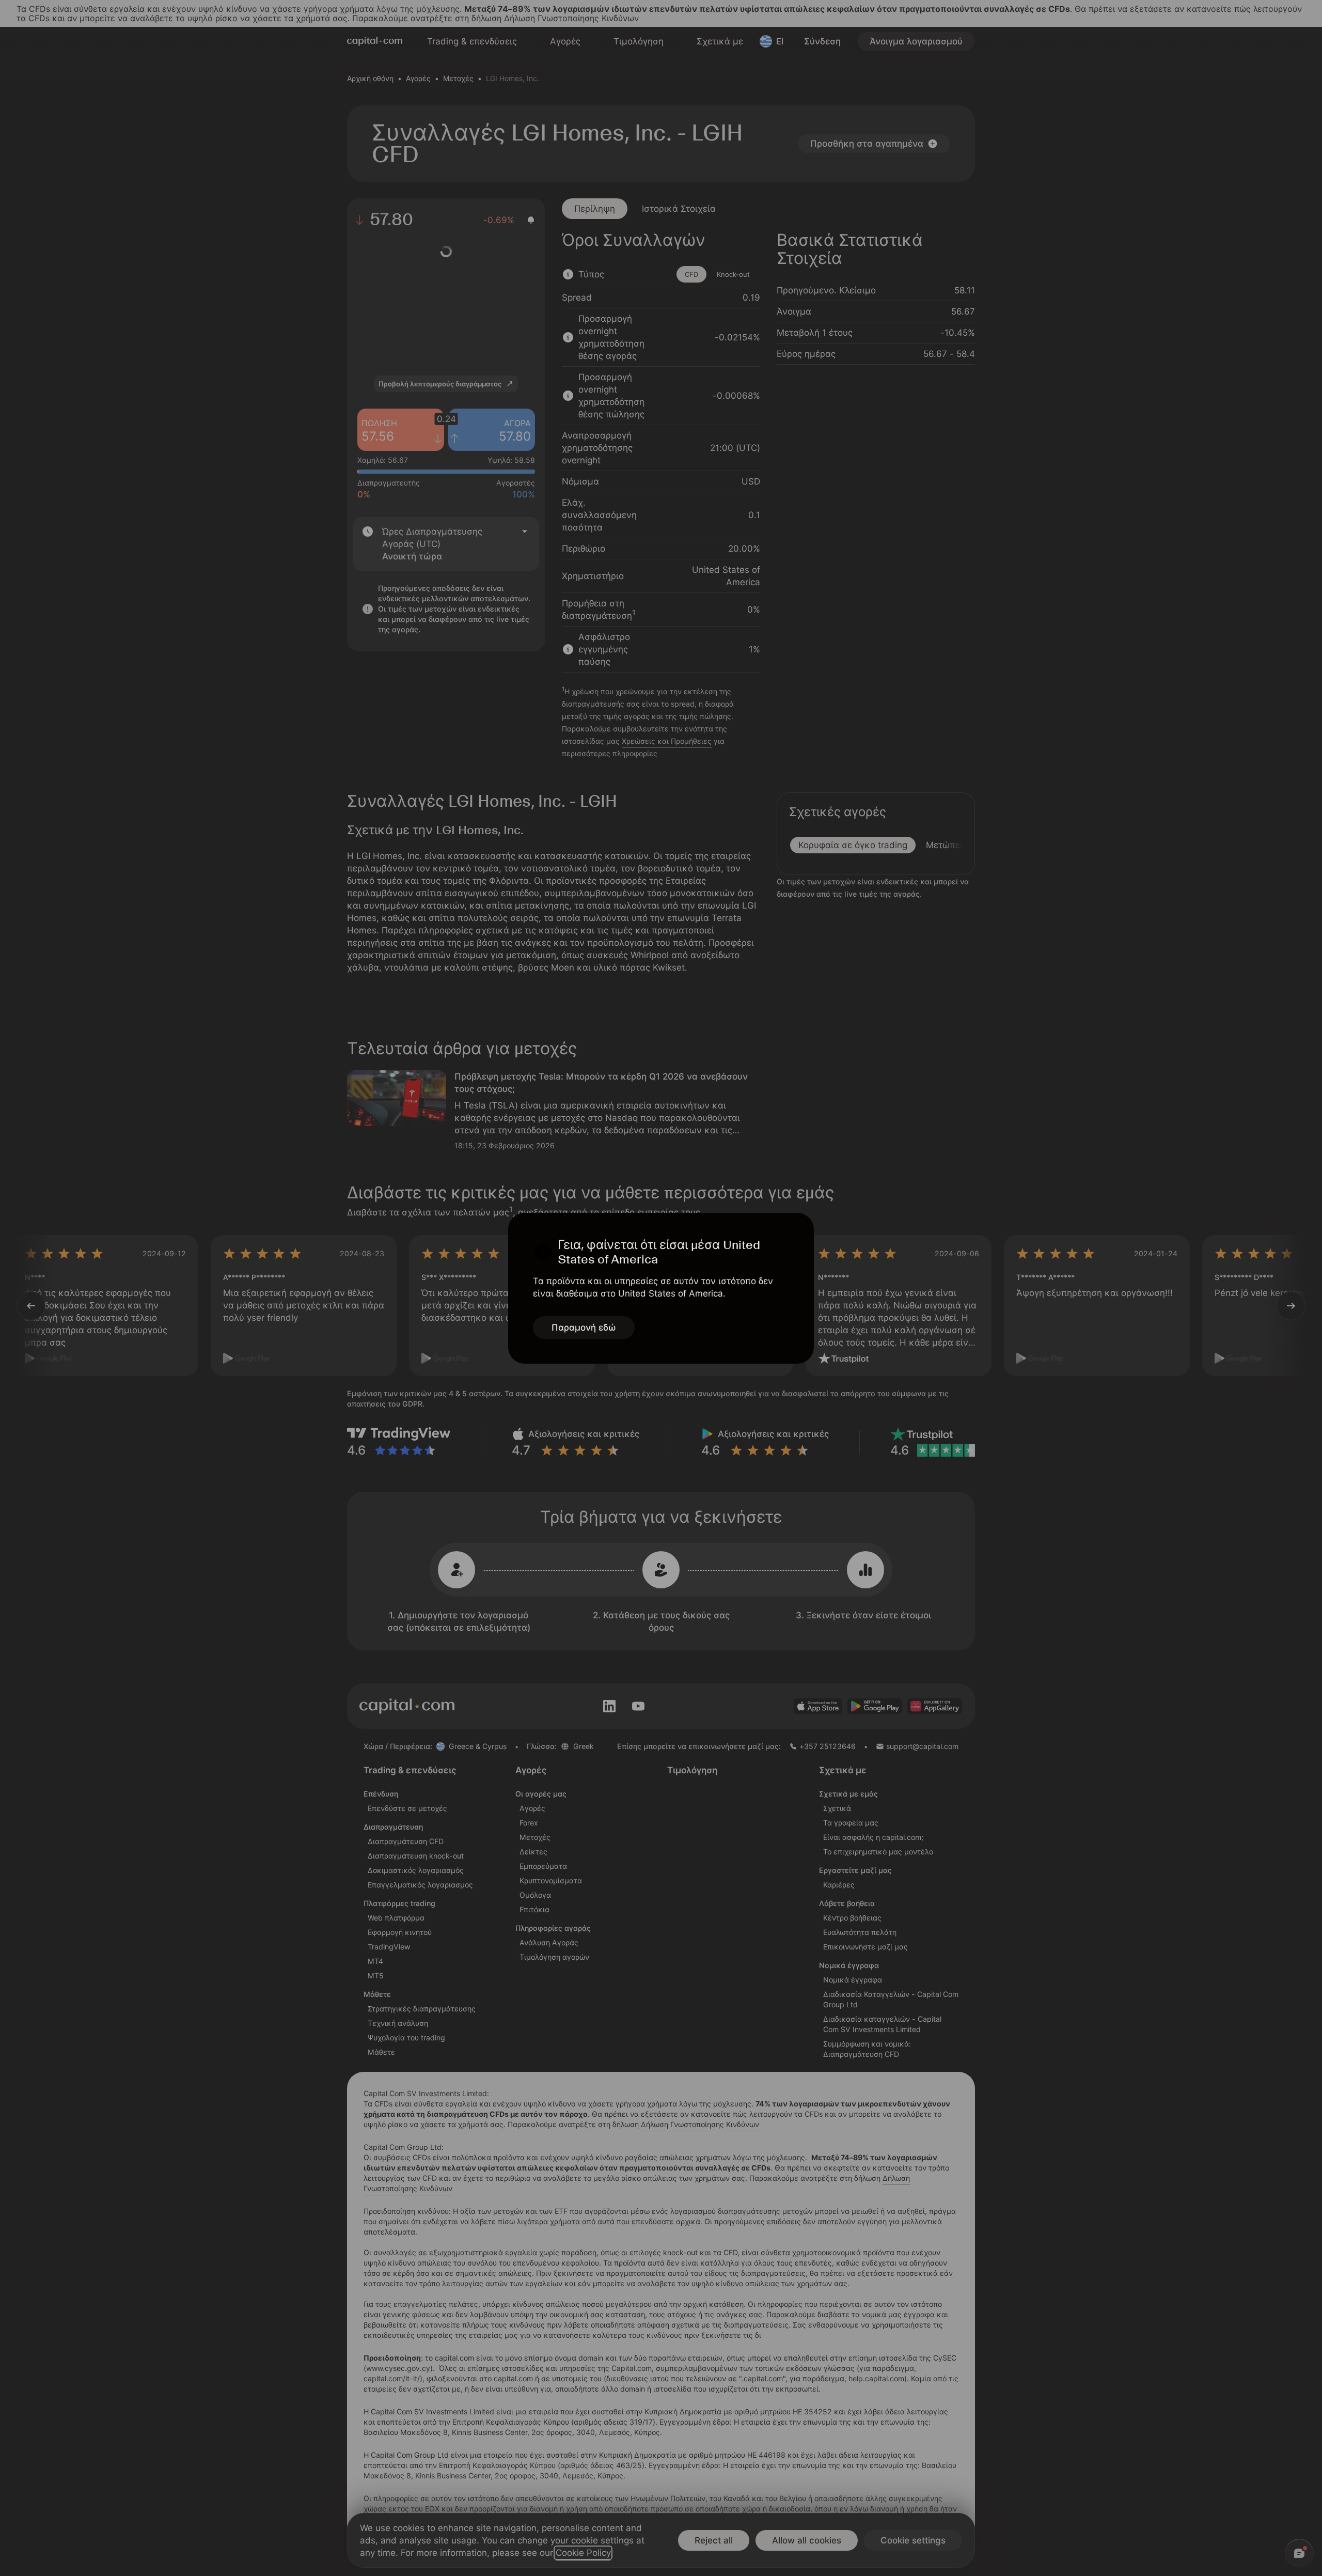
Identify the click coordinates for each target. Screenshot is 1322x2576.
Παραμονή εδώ (584, 1328)
